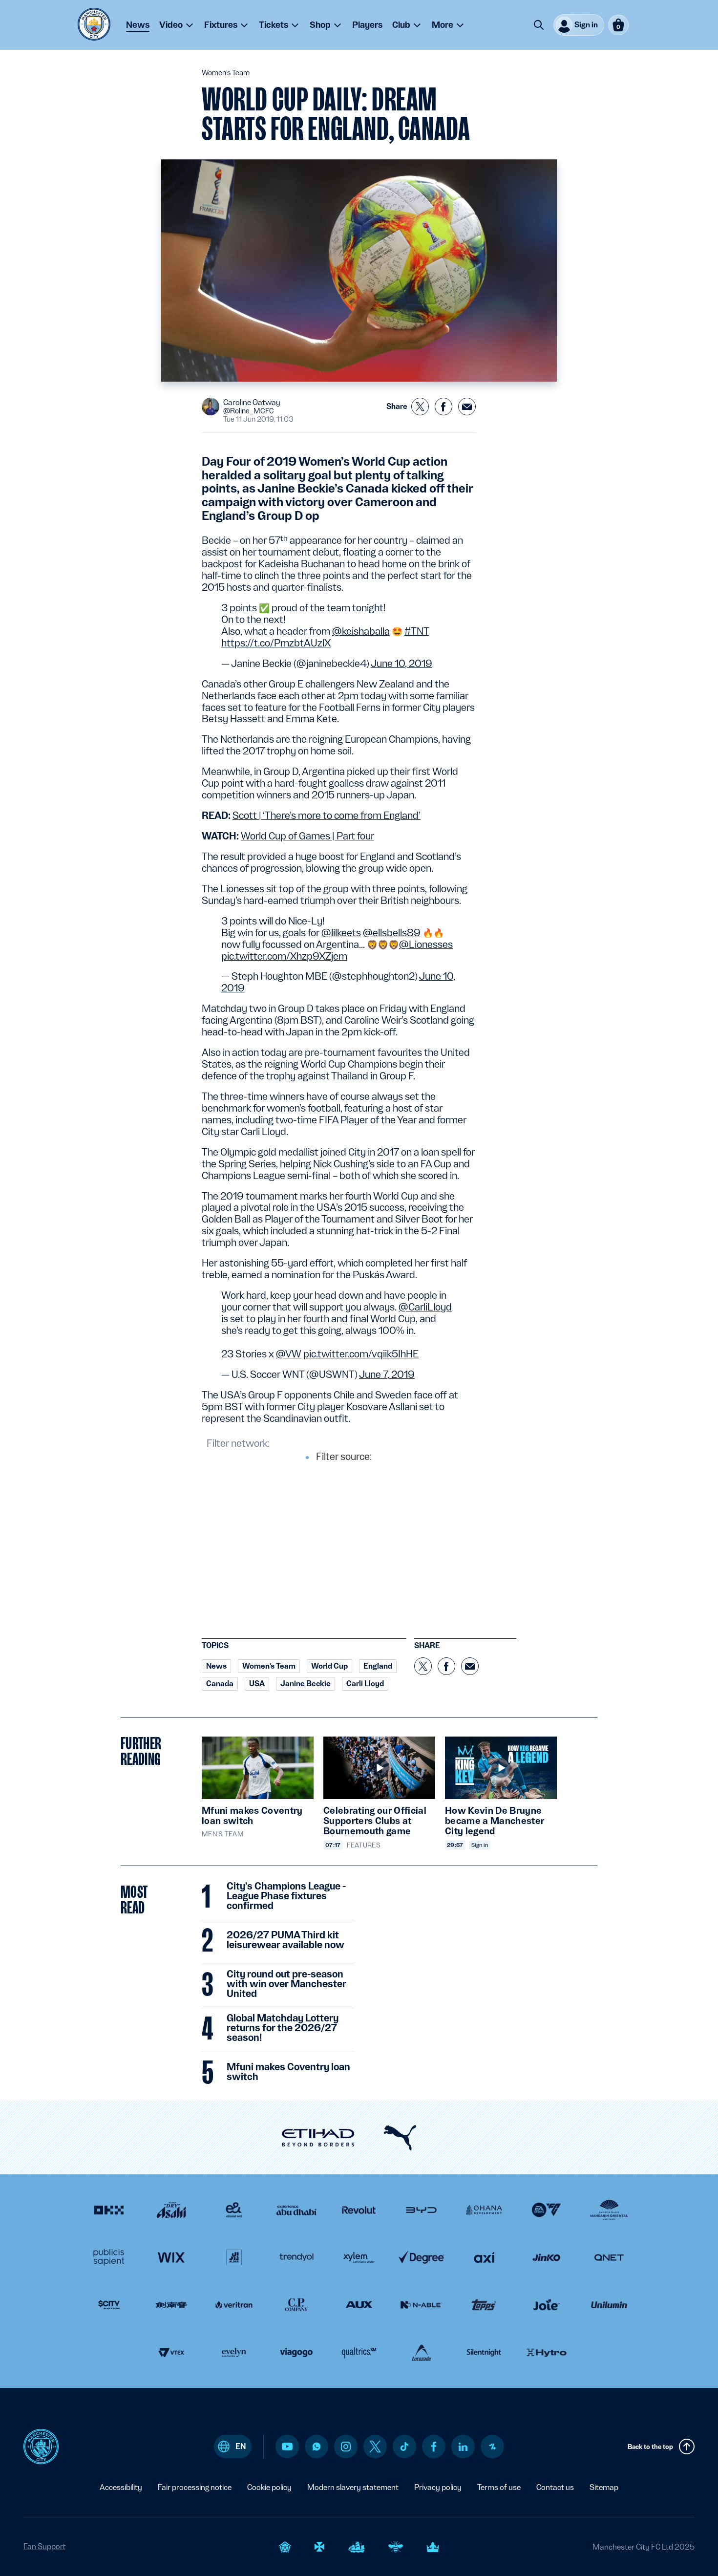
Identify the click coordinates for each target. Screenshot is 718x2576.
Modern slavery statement (353, 2487)
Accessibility (121, 2487)
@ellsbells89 (392, 933)
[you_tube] (287, 2447)
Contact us (555, 2487)
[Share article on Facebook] (443, 407)
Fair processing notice (195, 2487)
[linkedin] (463, 2447)
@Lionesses (426, 945)
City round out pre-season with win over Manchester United (286, 1984)
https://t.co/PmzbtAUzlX (276, 643)
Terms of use (499, 2487)
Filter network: (238, 1443)
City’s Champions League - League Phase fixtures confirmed (286, 1896)
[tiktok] (404, 2447)
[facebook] (434, 2447)
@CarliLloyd (425, 1307)
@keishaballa (361, 631)
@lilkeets (341, 933)
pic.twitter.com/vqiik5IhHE (361, 1354)
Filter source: (344, 1457)
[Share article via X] (420, 407)
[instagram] (346, 2447)
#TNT (417, 631)
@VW (289, 1354)
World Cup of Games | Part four (307, 836)
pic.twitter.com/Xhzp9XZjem (284, 956)
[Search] (539, 25)
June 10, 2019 (401, 664)
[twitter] (375, 2447)
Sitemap (604, 2487)
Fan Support (44, 2546)
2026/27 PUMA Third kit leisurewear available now (285, 1940)
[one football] (492, 2447)
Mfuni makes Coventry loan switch (288, 2072)
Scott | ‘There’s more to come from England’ (327, 816)
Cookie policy (269, 2487)
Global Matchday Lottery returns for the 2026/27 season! (283, 2028)
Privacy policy (438, 2487)
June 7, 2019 (387, 1374)
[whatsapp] (317, 2447)
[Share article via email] (467, 407)
